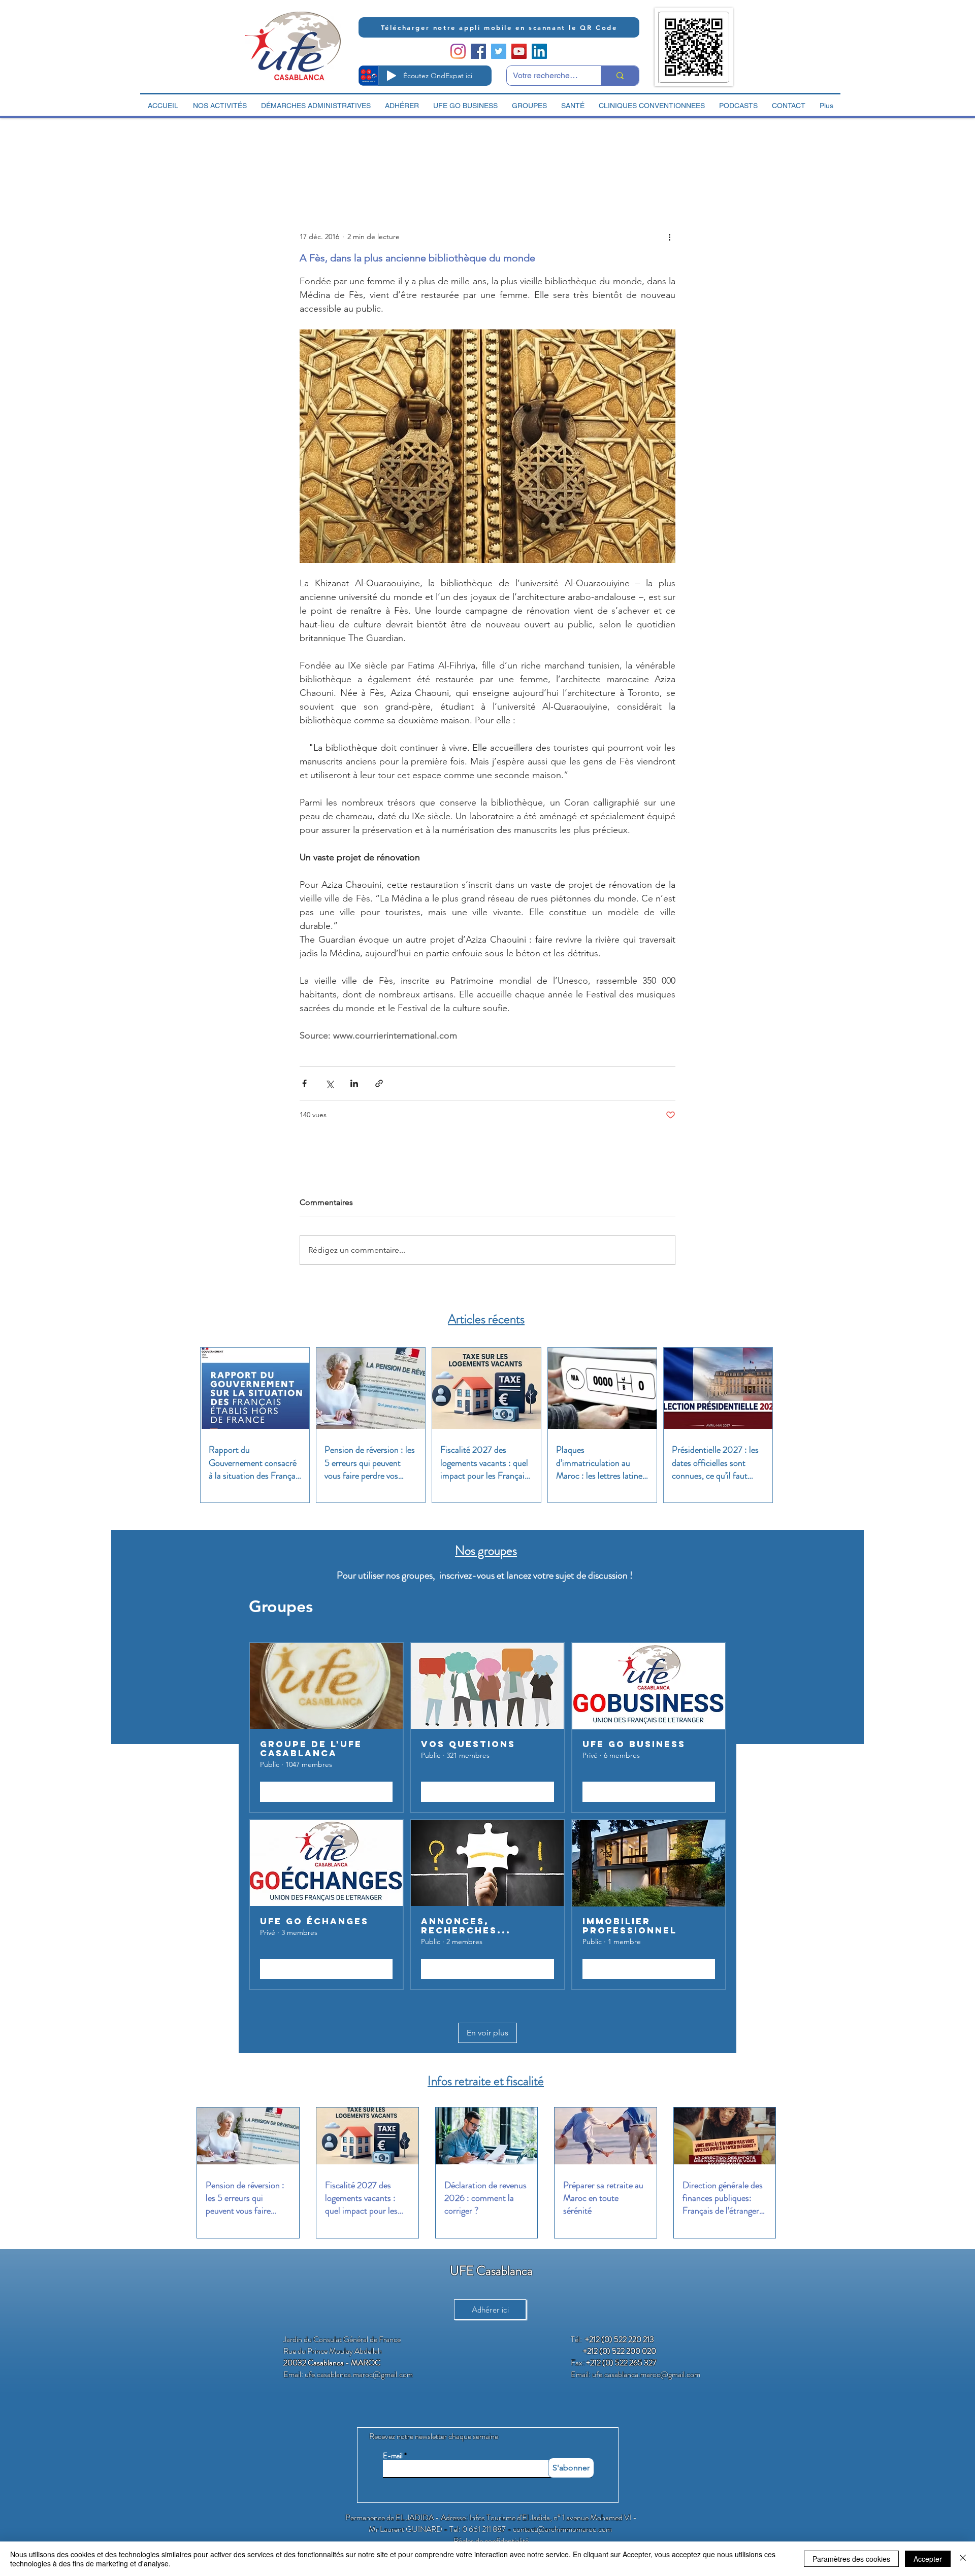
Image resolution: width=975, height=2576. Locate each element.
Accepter (928, 2559)
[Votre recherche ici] (620, 76)
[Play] (392, 76)
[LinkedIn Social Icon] (539, 51)
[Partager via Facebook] (304, 1083)
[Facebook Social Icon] (478, 51)
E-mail (393, 2456)
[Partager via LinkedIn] (354, 1083)
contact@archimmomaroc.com (562, 2529)
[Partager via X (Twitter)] (329, 1083)
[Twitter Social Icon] (499, 51)
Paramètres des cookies (851, 2559)
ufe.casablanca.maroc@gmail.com (359, 2374)
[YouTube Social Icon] (519, 51)
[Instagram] (458, 51)
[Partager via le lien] (379, 1083)
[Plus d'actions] (669, 237)
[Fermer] (963, 2559)
